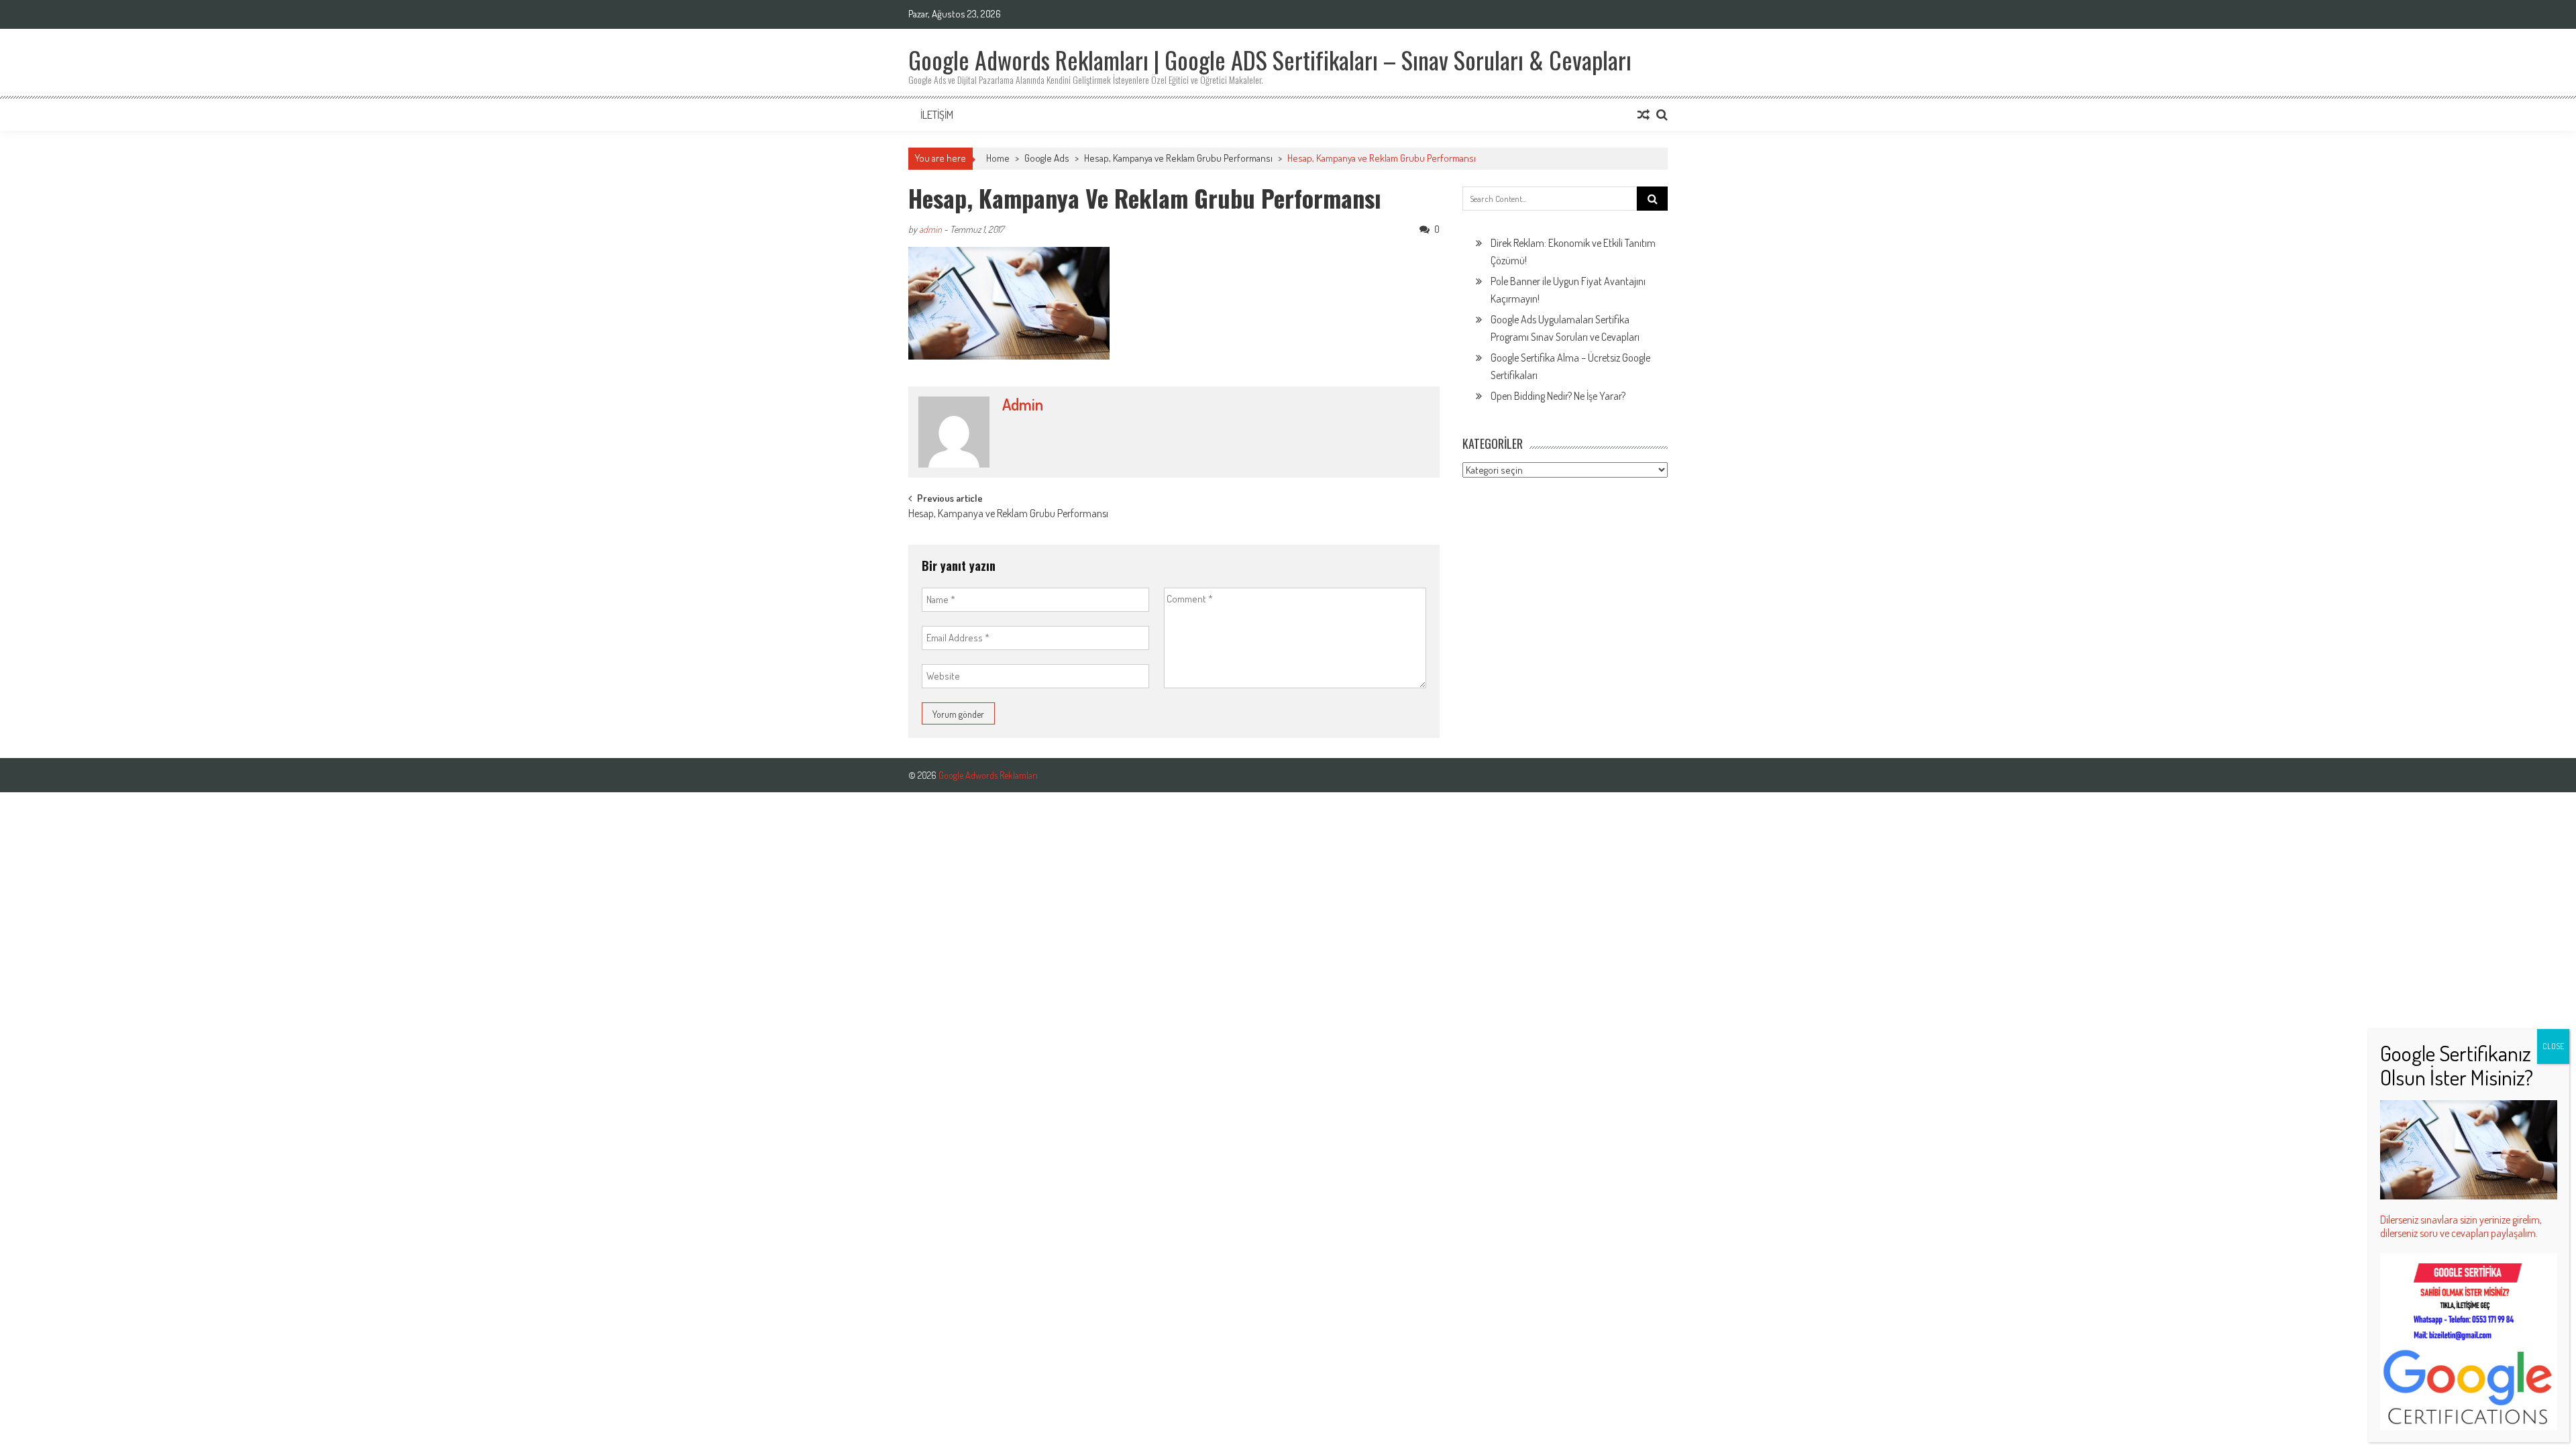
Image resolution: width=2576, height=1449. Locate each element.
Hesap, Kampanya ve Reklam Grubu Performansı (1178, 158)
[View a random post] (1644, 115)
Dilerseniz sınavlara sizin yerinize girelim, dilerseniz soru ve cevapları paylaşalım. (2461, 1226)
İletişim (937, 115)
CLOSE (2553, 1046)
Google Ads (1047, 158)
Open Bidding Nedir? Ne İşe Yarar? (1558, 396)
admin (930, 229)
